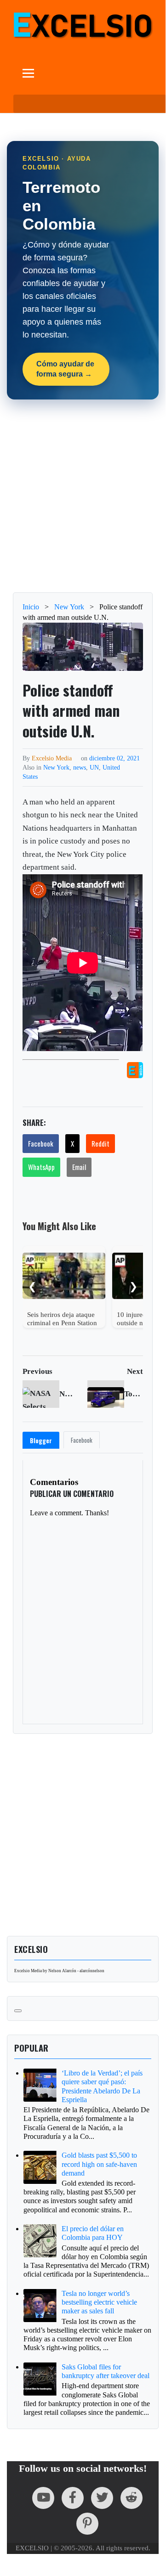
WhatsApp (41, 1167)
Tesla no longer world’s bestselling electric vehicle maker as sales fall (99, 2302)
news (80, 767)
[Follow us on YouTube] (43, 2498)
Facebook (41, 1143)
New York (56, 767)
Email (79, 1167)
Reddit (100, 1143)
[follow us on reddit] (132, 2498)
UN (94, 767)
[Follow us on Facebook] (73, 2498)
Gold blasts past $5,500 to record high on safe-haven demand (99, 2164)
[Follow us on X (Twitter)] (102, 2498)
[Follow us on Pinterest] (87, 2524)
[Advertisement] (83, 496)
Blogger (41, 1440)
